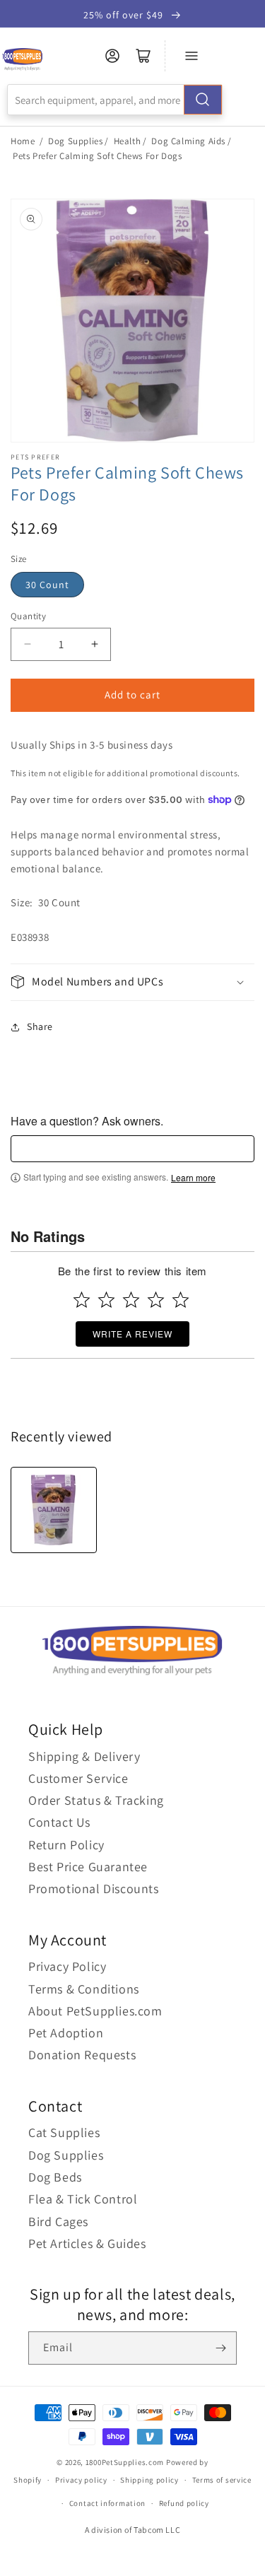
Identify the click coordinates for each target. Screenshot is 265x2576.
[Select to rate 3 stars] (131, 1300)
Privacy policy (81, 2480)
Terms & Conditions (84, 1989)
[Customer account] (112, 56)
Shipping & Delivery (84, 1756)
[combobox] (115, 100)
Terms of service (222, 2480)
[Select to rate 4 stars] (156, 1300)
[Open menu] (192, 56)
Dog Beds (55, 2177)
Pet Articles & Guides (87, 2243)
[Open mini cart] (143, 56)
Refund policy (184, 2503)
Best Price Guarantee (88, 1867)
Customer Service (78, 1778)
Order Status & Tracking (96, 1800)
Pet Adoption (66, 2033)
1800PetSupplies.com (125, 2462)
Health (128, 141)
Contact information (107, 2503)
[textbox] (132, 1149)
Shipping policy (149, 2480)
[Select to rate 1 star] (82, 1300)
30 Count (47, 585)
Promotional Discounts (94, 1889)
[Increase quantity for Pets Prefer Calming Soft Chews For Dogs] (94, 644)
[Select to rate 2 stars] (106, 1300)
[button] (132, 982)
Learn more (193, 1178)
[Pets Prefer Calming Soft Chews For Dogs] (54, 1510)
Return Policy (66, 1845)
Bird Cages (58, 2221)
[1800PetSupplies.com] (22, 60)
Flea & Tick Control (83, 2199)
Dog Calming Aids (188, 141)
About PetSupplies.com (95, 2011)
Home (23, 141)
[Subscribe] (220, 2348)
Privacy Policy (67, 1966)
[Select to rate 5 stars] (181, 1300)
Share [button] (40, 1026)
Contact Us (59, 1822)
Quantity (28, 616)
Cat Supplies (64, 2132)
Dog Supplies (75, 141)
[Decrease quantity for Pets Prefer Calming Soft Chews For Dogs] (27, 644)
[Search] (203, 100)
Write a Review (132, 1334)
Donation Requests (82, 2055)
